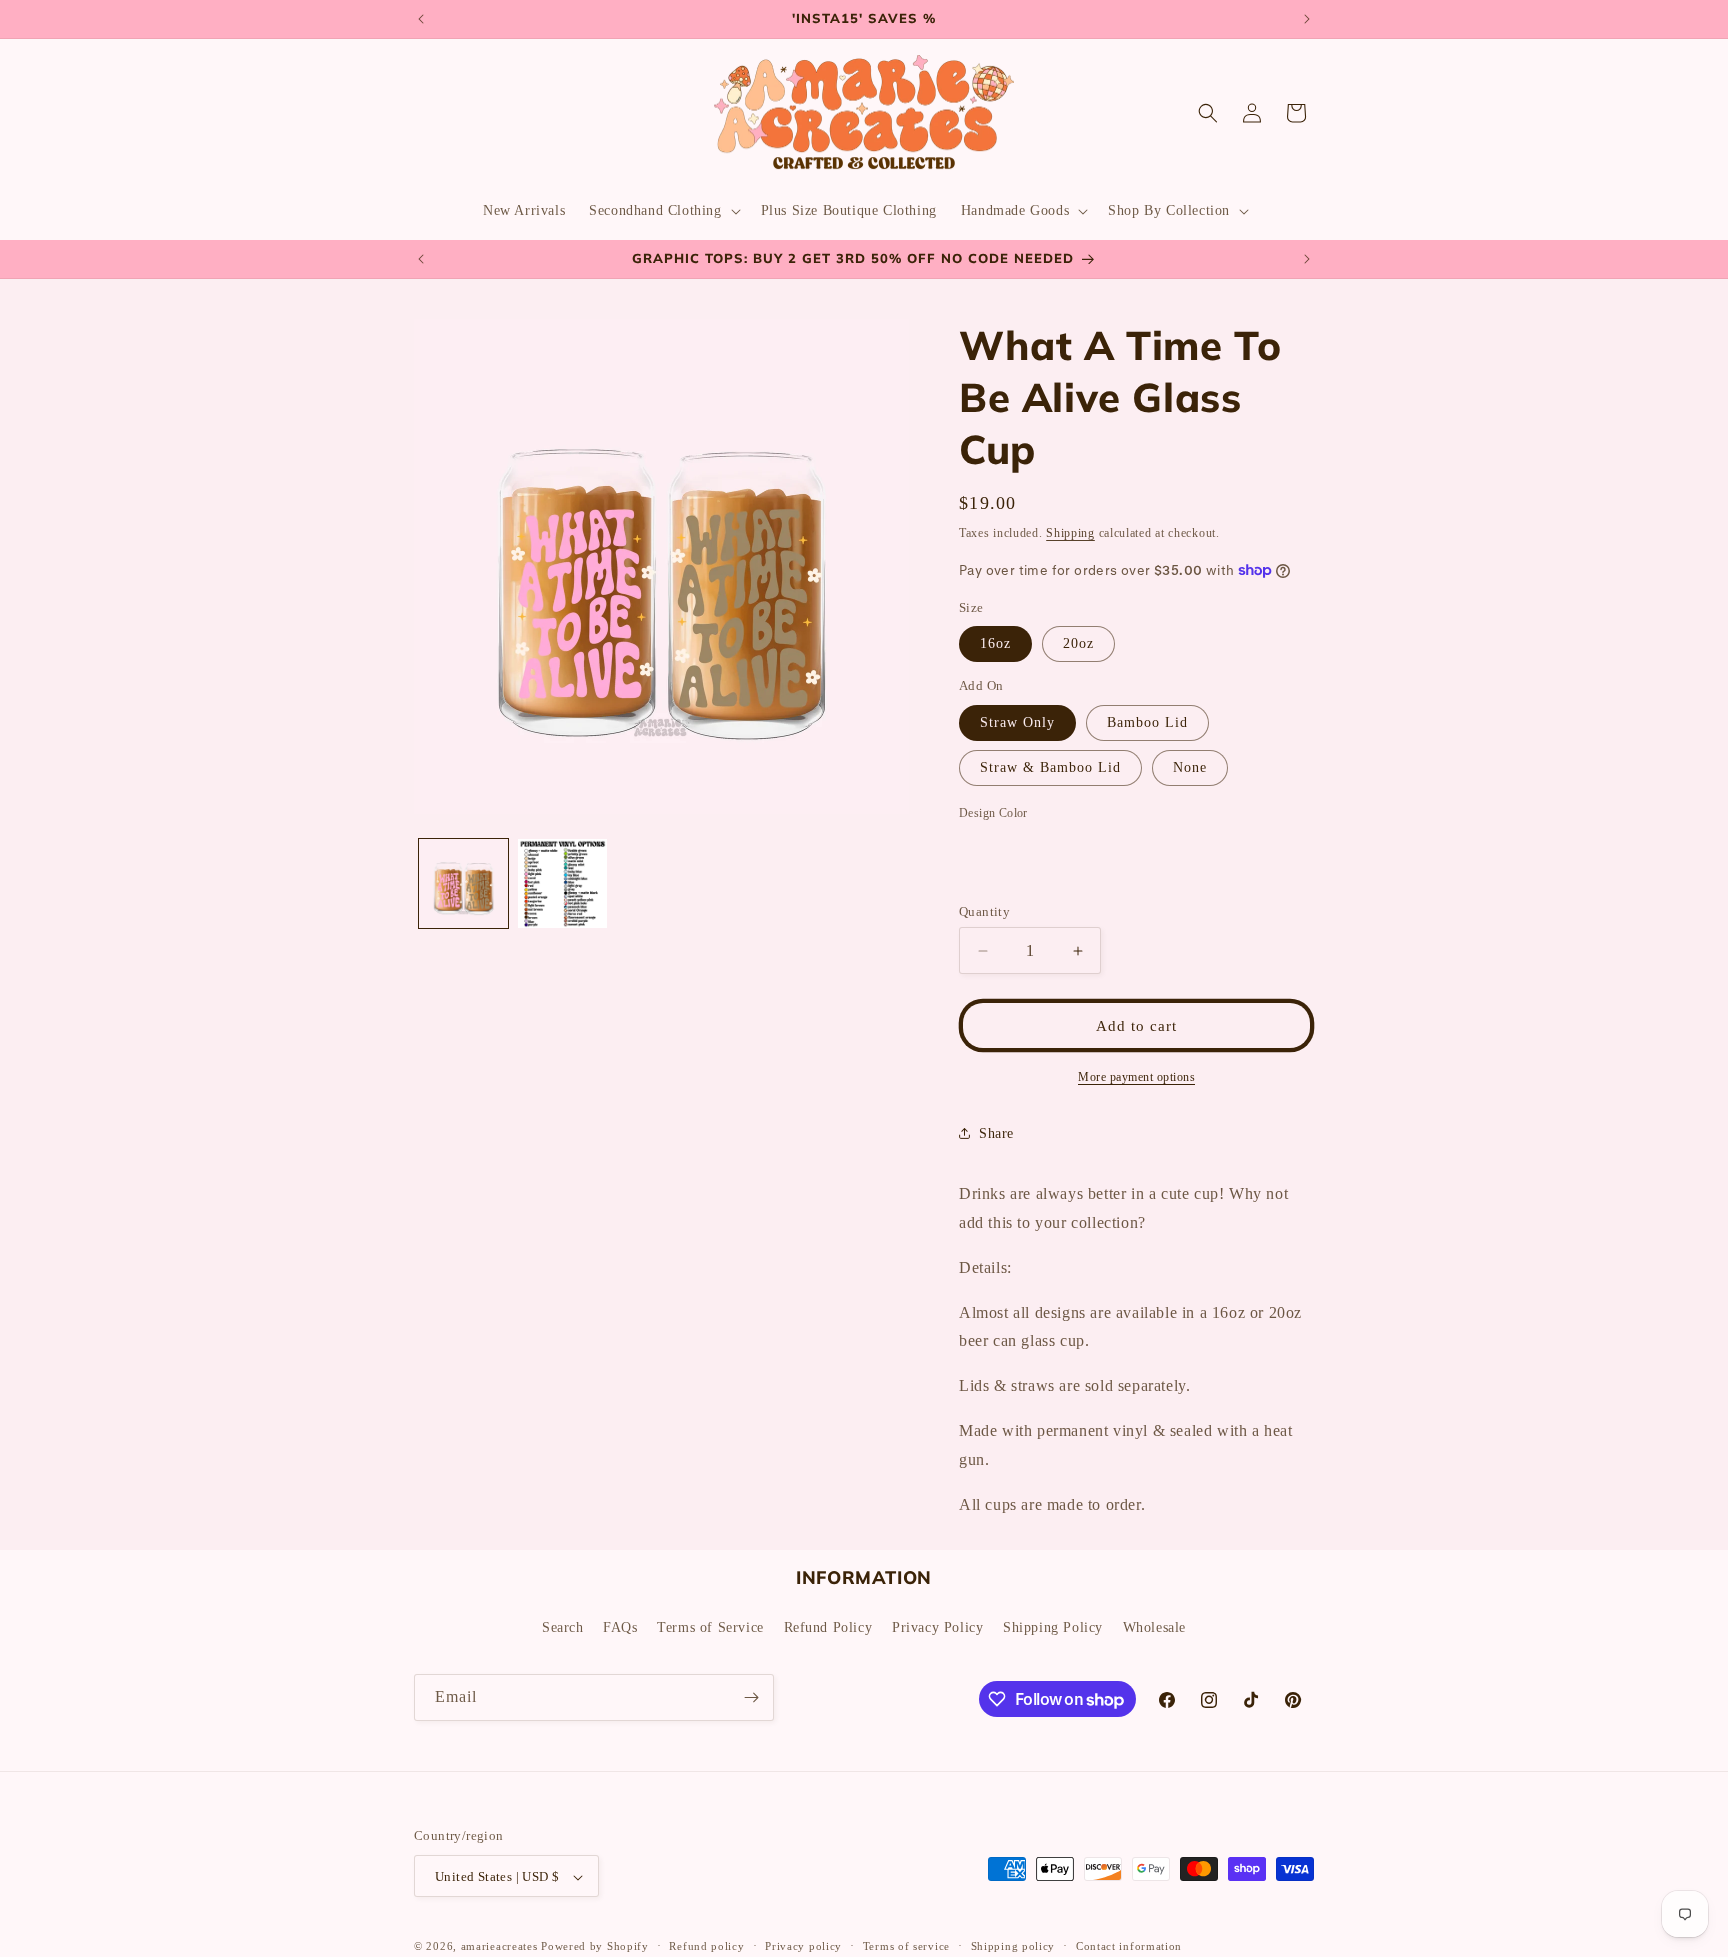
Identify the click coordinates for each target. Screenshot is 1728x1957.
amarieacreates (499, 1947)
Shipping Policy (1053, 1626)
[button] (662, 211)
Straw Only (1017, 722)
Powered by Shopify (595, 1947)
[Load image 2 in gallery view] (562, 883)
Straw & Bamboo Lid (1050, 767)
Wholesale (1154, 1626)
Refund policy (706, 1946)
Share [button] (996, 1133)
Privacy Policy (937, 1626)
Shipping (1070, 533)
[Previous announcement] (421, 19)
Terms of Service (710, 1626)
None (1190, 767)
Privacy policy (803, 1946)
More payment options (1136, 1077)
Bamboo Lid (1147, 722)
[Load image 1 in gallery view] (463, 883)
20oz (1078, 643)
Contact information (1129, 1946)
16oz (995, 643)
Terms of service (906, 1946)
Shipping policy (1013, 1946)
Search (563, 1626)
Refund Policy (828, 1626)
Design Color (993, 813)
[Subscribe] (751, 1697)
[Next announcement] (1307, 19)
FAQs (620, 1626)
